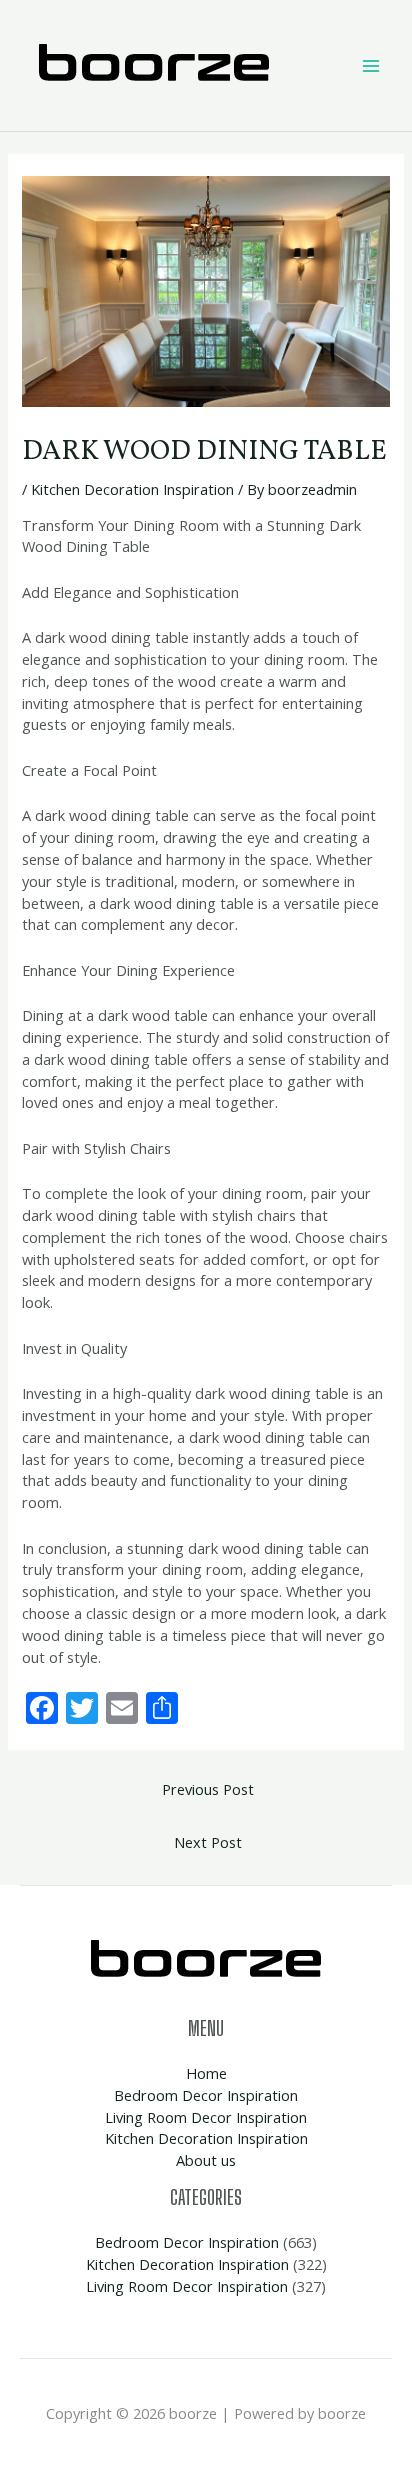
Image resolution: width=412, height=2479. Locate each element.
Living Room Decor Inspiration (206, 2117)
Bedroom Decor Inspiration (206, 2095)
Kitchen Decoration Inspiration (132, 489)
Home (206, 2073)
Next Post (208, 1842)
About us (206, 2160)
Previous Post (208, 1789)
